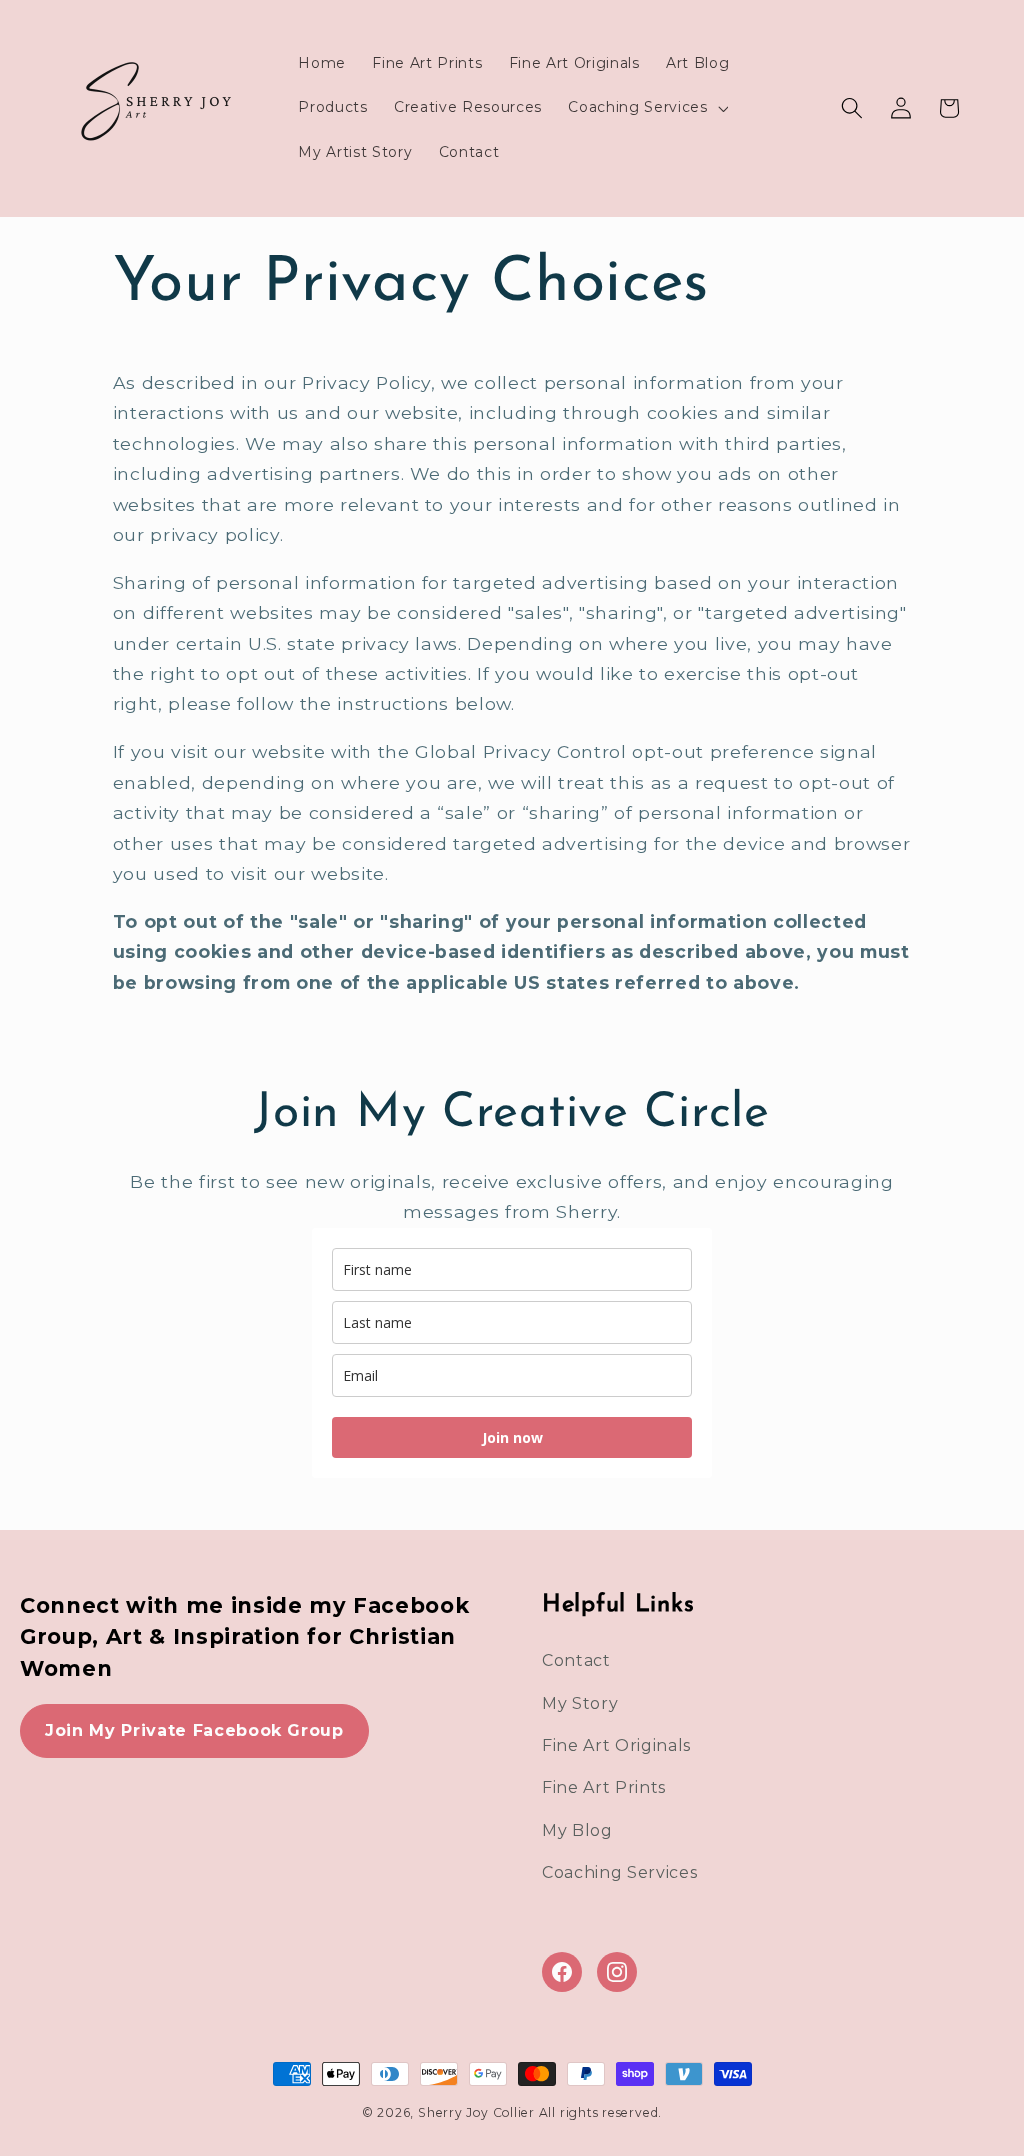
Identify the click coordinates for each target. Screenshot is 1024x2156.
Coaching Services (619, 1872)
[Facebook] (562, 1972)
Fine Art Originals (616, 1745)
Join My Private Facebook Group (194, 1730)
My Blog (577, 1830)
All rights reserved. (600, 2112)
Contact (576, 1660)
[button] (646, 108)
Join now (512, 1437)
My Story (580, 1703)
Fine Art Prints (604, 1787)
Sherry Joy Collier (476, 2112)
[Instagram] (617, 1972)
